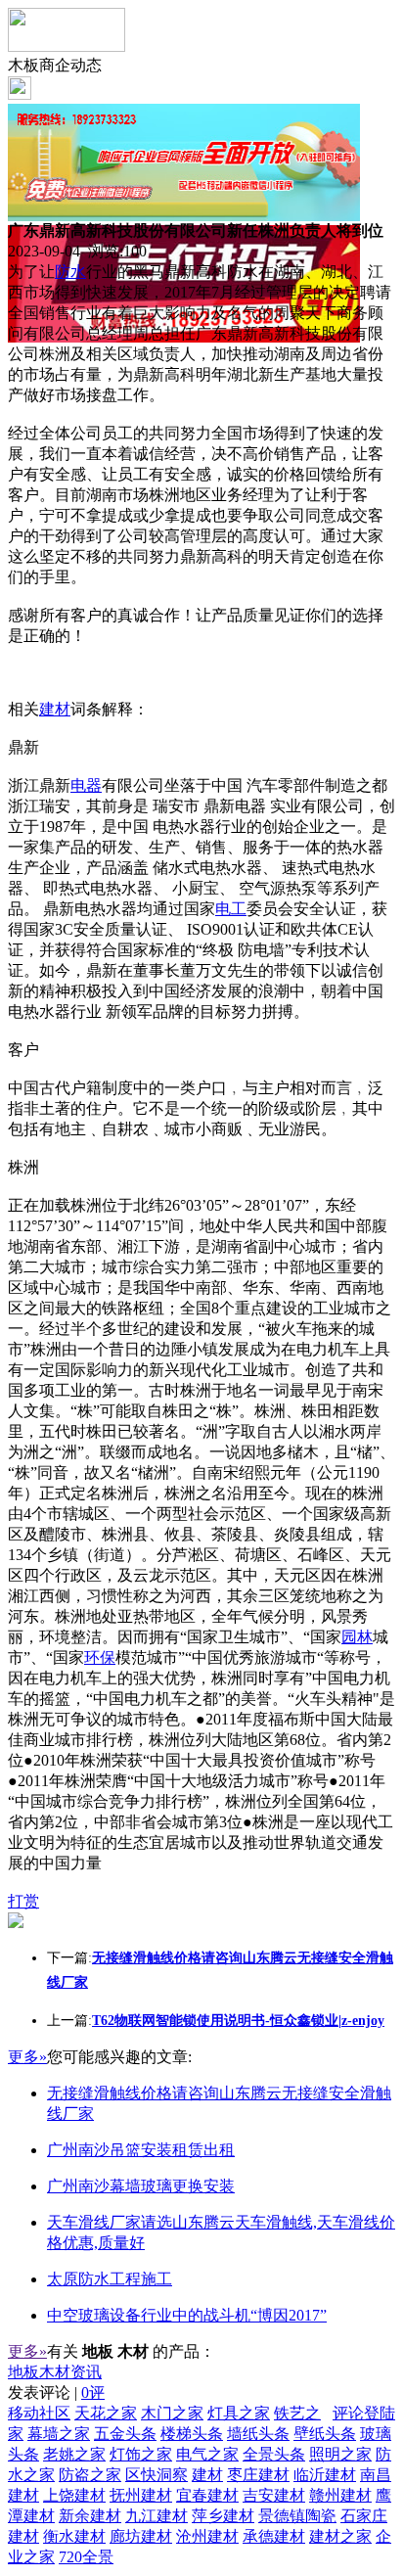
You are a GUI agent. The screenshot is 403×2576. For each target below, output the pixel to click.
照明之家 (340, 2454)
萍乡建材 (223, 2516)
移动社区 (39, 2413)
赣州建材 (340, 2495)
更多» (27, 2057)
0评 (93, 2392)
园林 (357, 1637)
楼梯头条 (192, 2434)
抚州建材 (141, 2495)
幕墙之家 (59, 2434)
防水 (70, 272)
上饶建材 (74, 2495)
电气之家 (207, 2454)
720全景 (86, 2557)
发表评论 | (56, 2392)
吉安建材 (274, 2495)
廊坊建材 (141, 2536)
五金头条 (125, 2434)
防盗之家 (90, 2475)
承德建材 (274, 2536)
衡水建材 (74, 2536)
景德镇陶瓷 (297, 2516)
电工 (231, 909)
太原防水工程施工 (110, 2279)
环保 (100, 1657)
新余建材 (90, 2516)
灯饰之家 (141, 2454)
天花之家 (106, 2413)
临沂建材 (325, 2475)
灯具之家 (239, 2413)
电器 (86, 785)
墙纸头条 (258, 2434)
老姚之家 (74, 2454)
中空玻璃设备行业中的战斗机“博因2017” (187, 2315)
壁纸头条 (325, 2434)
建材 (55, 709)
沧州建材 (207, 2536)
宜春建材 (207, 2495)
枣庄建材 (258, 2475)
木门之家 (172, 2413)
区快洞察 (157, 2475)
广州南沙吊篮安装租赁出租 (141, 2150)
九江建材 (157, 2516)
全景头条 (274, 2454)
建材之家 (340, 2536)
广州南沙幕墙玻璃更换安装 (141, 2186)
